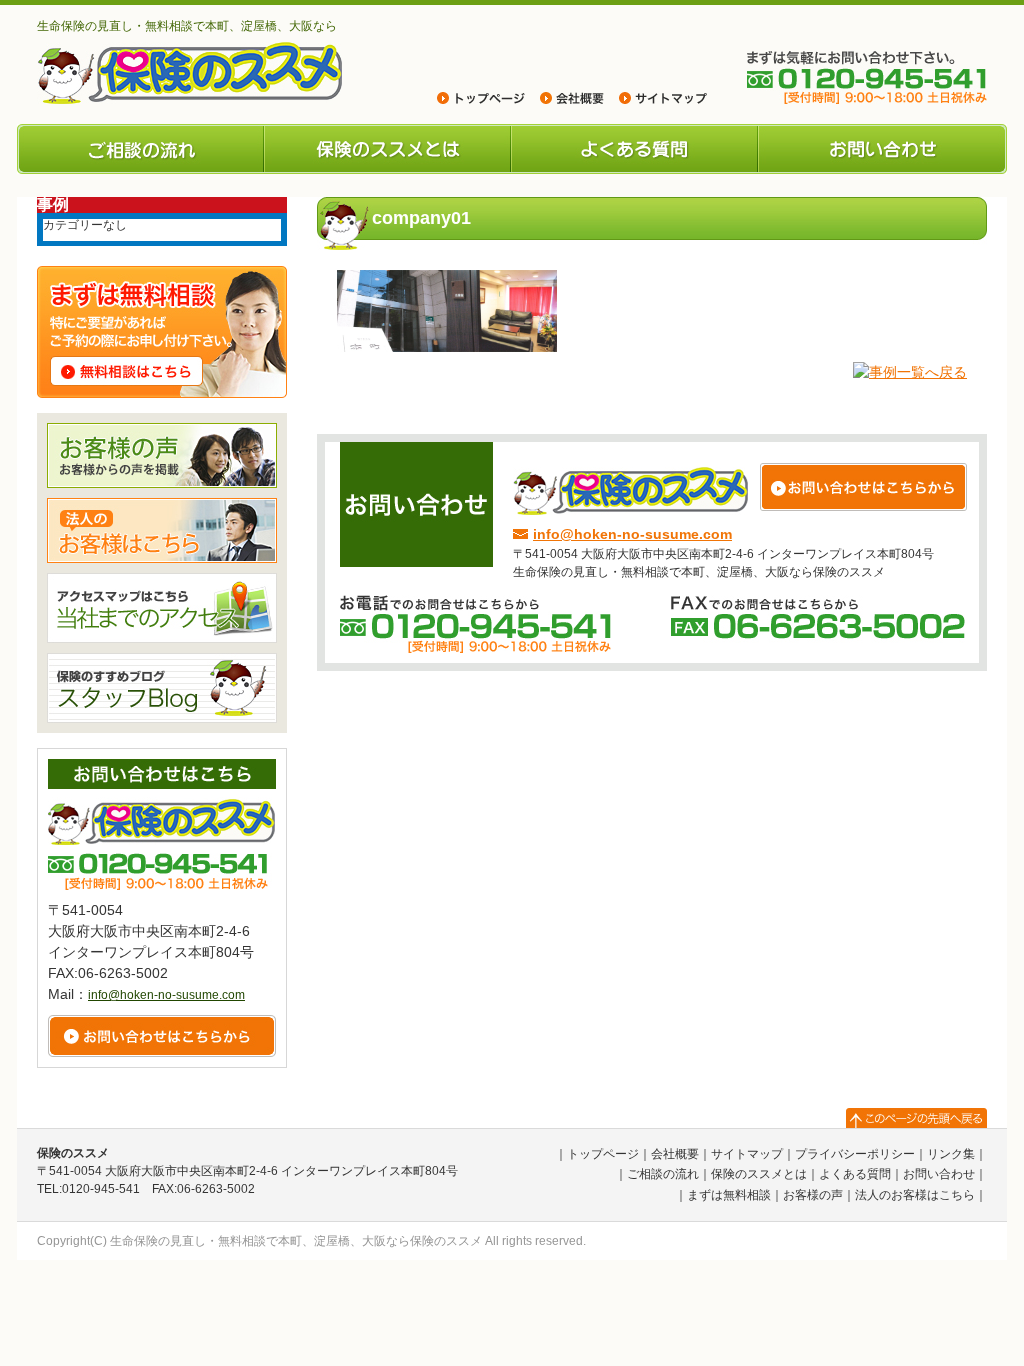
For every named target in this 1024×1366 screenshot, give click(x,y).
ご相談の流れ (140, 149)
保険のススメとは (387, 149)
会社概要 (675, 1154)
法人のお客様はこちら (915, 1195)
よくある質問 (634, 149)
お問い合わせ (882, 149)
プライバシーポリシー (855, 1154)
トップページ (603, 1154)
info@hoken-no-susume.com (632, 534)
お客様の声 (813, 1195)
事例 (53, 204)
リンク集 (951, 1154)
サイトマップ (747, 1154)
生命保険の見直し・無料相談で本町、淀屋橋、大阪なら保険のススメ (296, 1241)
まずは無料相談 (729, 1195)
